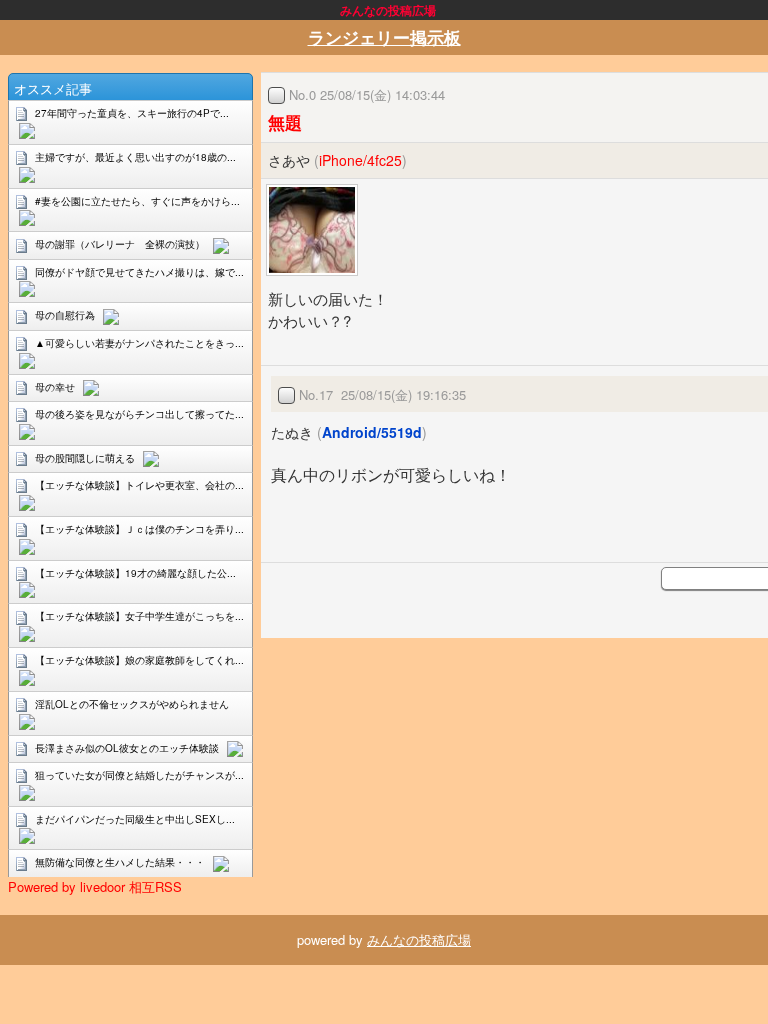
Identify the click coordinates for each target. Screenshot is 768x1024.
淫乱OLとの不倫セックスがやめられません (132, 704)
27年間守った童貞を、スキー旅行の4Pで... (132, 113)
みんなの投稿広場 (419, 939)
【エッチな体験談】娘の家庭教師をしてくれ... (139, 660)
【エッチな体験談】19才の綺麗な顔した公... (135, 573)
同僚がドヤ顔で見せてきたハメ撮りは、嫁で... (139, 272)
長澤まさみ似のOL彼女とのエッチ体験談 (127, 748)
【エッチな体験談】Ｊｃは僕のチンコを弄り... (139, 529)
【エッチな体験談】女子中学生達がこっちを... (139, 616)
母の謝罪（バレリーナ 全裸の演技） (120, 244)
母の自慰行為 (65, 315)
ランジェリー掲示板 (384, 37)
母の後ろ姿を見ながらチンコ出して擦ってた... (139, 414)
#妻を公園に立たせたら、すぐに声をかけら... (137, 201)
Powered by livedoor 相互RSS (95, 886)
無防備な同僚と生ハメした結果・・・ (120, 862)
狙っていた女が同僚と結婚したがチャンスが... (139, 775)
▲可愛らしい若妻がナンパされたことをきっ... (139, 343)
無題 (285, 122)
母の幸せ (55, 387)
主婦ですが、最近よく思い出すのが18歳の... (135, 157)
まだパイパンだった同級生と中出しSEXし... (135, 819)
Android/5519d (372, 432)
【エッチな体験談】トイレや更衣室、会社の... (139, 485)
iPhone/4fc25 (360, 160)
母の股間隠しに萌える (85, 458)
